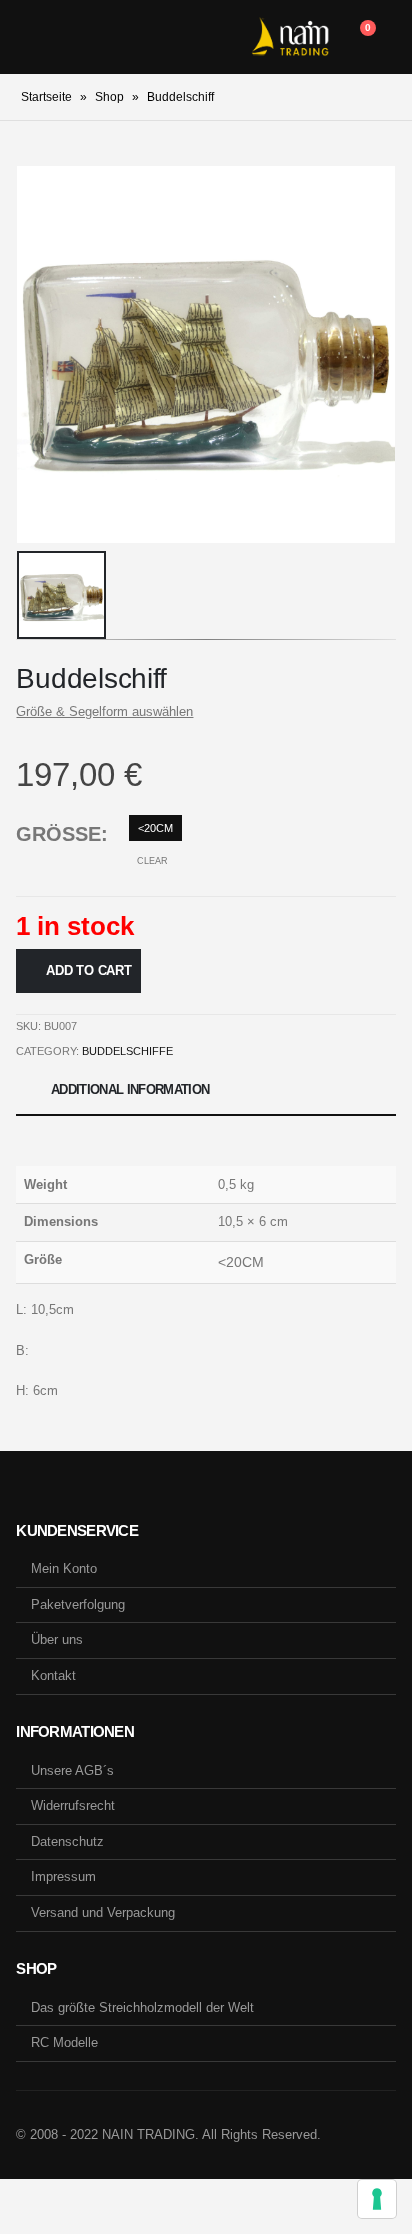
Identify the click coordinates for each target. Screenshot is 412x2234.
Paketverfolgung (78, 1604)
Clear (152, 861)
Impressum (63, 1876)
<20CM (155, 828)
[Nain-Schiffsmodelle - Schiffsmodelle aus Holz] (290, 37)
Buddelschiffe (127, 1051)
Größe (58, 834)
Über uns (57, 1639)
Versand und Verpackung (103, 1912)
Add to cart (89, 970)
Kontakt (53, 1675)
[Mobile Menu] (31, 37)
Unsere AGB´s (72, 1770)
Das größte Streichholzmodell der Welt (142, 2007)
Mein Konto (64, 1568)
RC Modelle (64, 2042)
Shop (109, 97)
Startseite (46, 97)
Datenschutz (67, 1841)
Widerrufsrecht (73, 1805)
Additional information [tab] (130, 1089)
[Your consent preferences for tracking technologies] (377, 2199)
